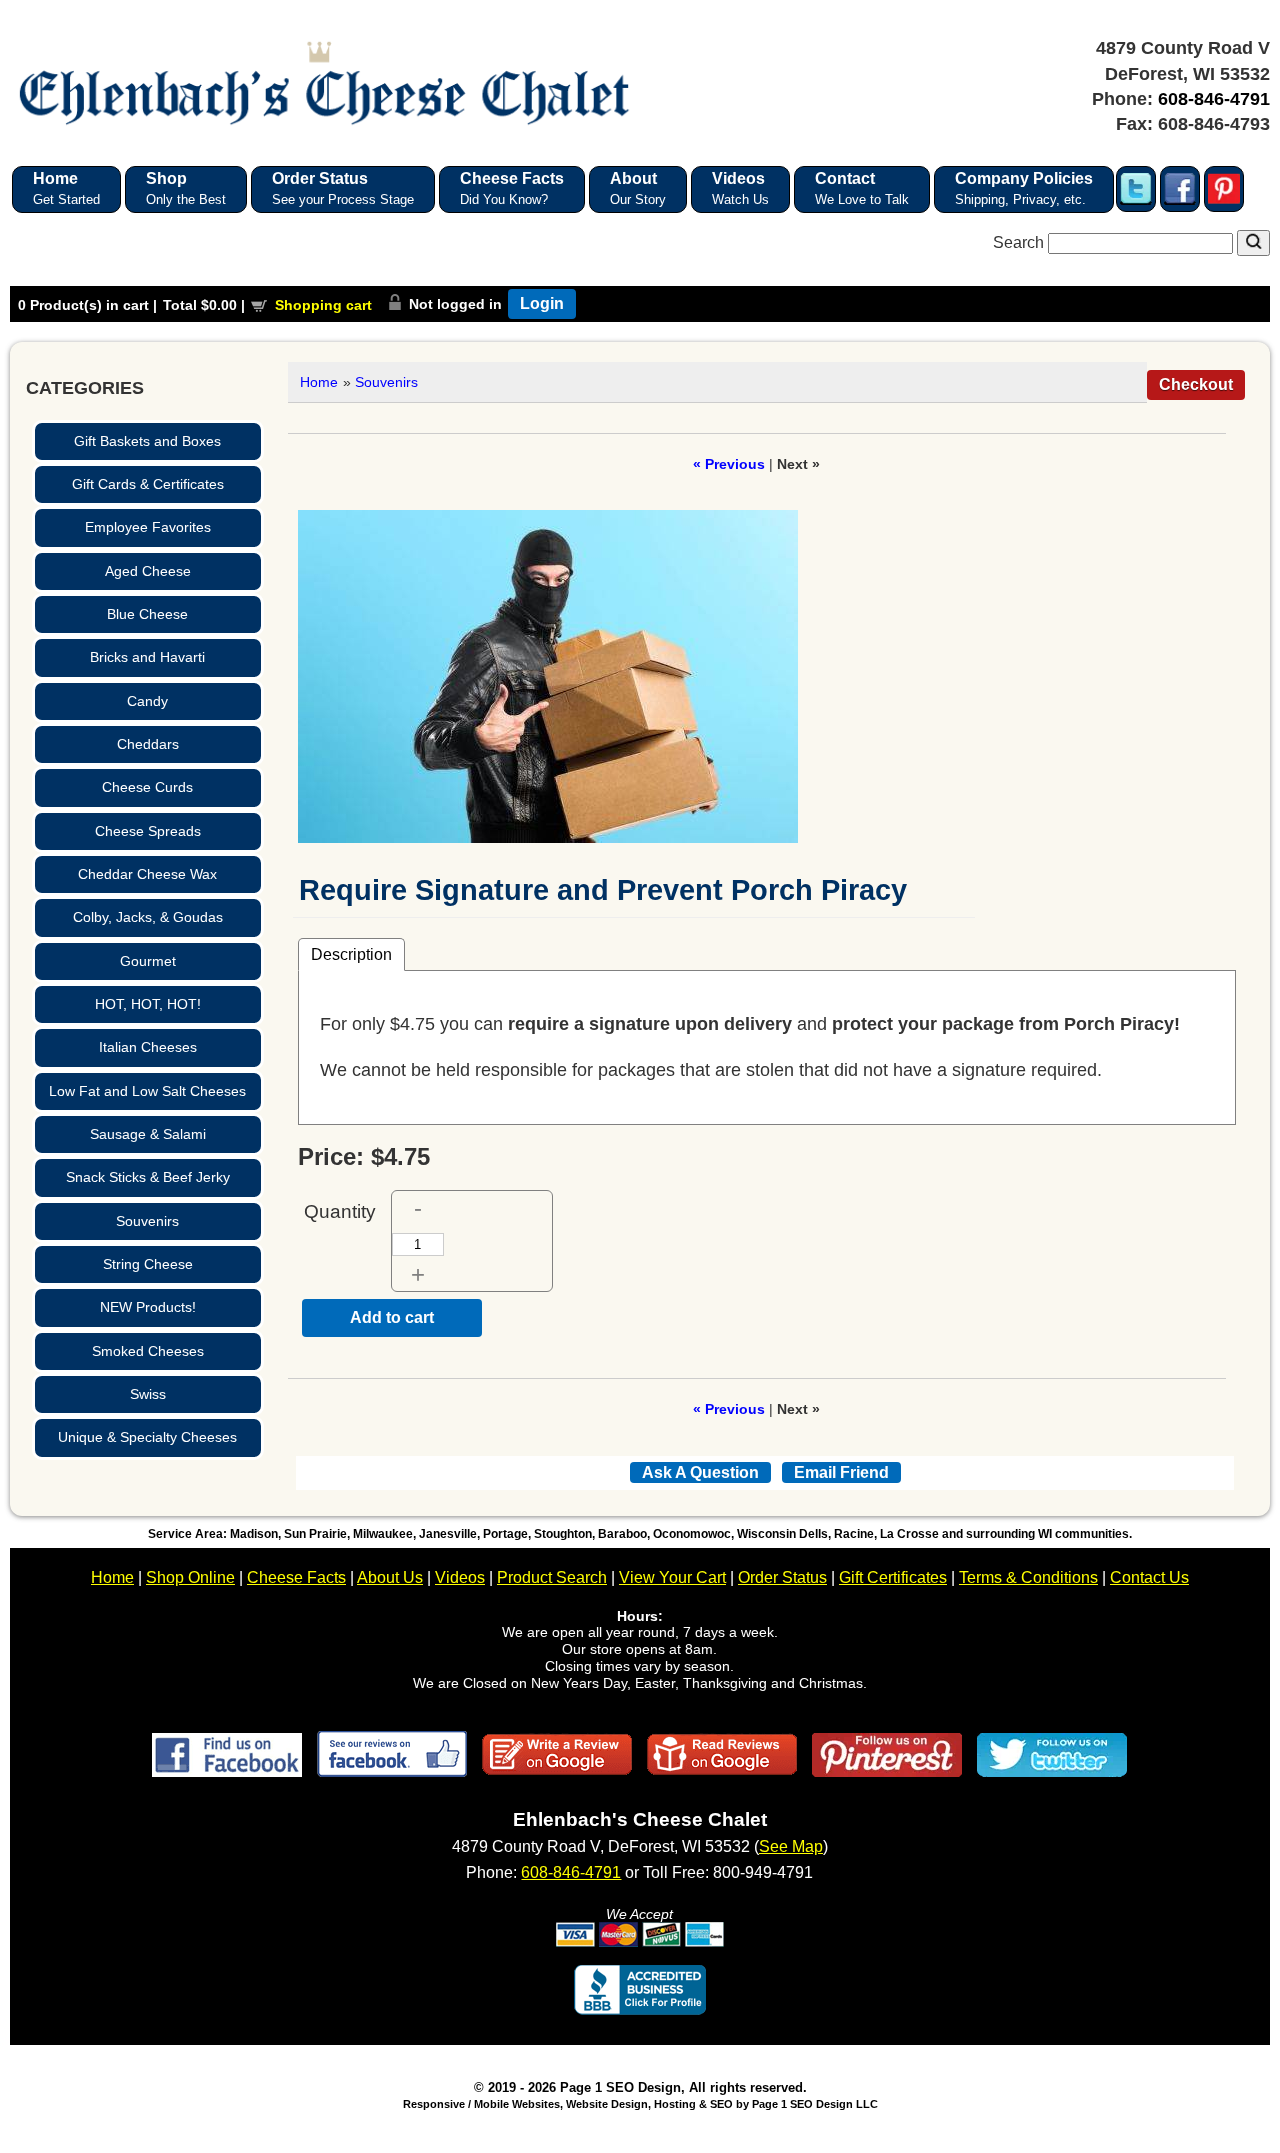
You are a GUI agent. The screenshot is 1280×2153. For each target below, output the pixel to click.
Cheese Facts (296, 1577)
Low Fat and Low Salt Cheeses (147, 1091)
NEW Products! (148, 1307)
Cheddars (148, 744)
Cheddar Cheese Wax (147, 874)
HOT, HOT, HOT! (148, 1004)
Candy (147, 701)
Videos (460, 1577)
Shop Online (190, 1577)
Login (542, 303)
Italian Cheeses (148, 1047)
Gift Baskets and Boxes (147, 441)
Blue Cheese (147, 614)
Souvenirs (147, 1221)
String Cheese (148, 1264)
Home (319, 382)
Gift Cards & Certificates (148, 484)
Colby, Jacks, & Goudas (148, 917)
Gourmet (148, 961)
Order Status (782, 1577)
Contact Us (1149, 1577)
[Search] (1253, 243)
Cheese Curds (147, 787)
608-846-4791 (1214, 99)
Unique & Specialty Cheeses (147, 1437)
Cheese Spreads (148, 831)
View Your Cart (672, 1577)
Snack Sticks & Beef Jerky (148, 1177)
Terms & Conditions (1028, 1577)
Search (1020, 242)
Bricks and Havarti (147, 657)
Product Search (552, 1577)
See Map (791, 1846)
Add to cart (392, 1317)
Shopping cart (323, 305)
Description (351, 954)
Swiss (148, 1394)
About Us (390, 1577)
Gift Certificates (893, 1577)
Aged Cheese (148, 571)
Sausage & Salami (148, 1134)
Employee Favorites (148, 527)
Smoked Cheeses (148, 1351)
